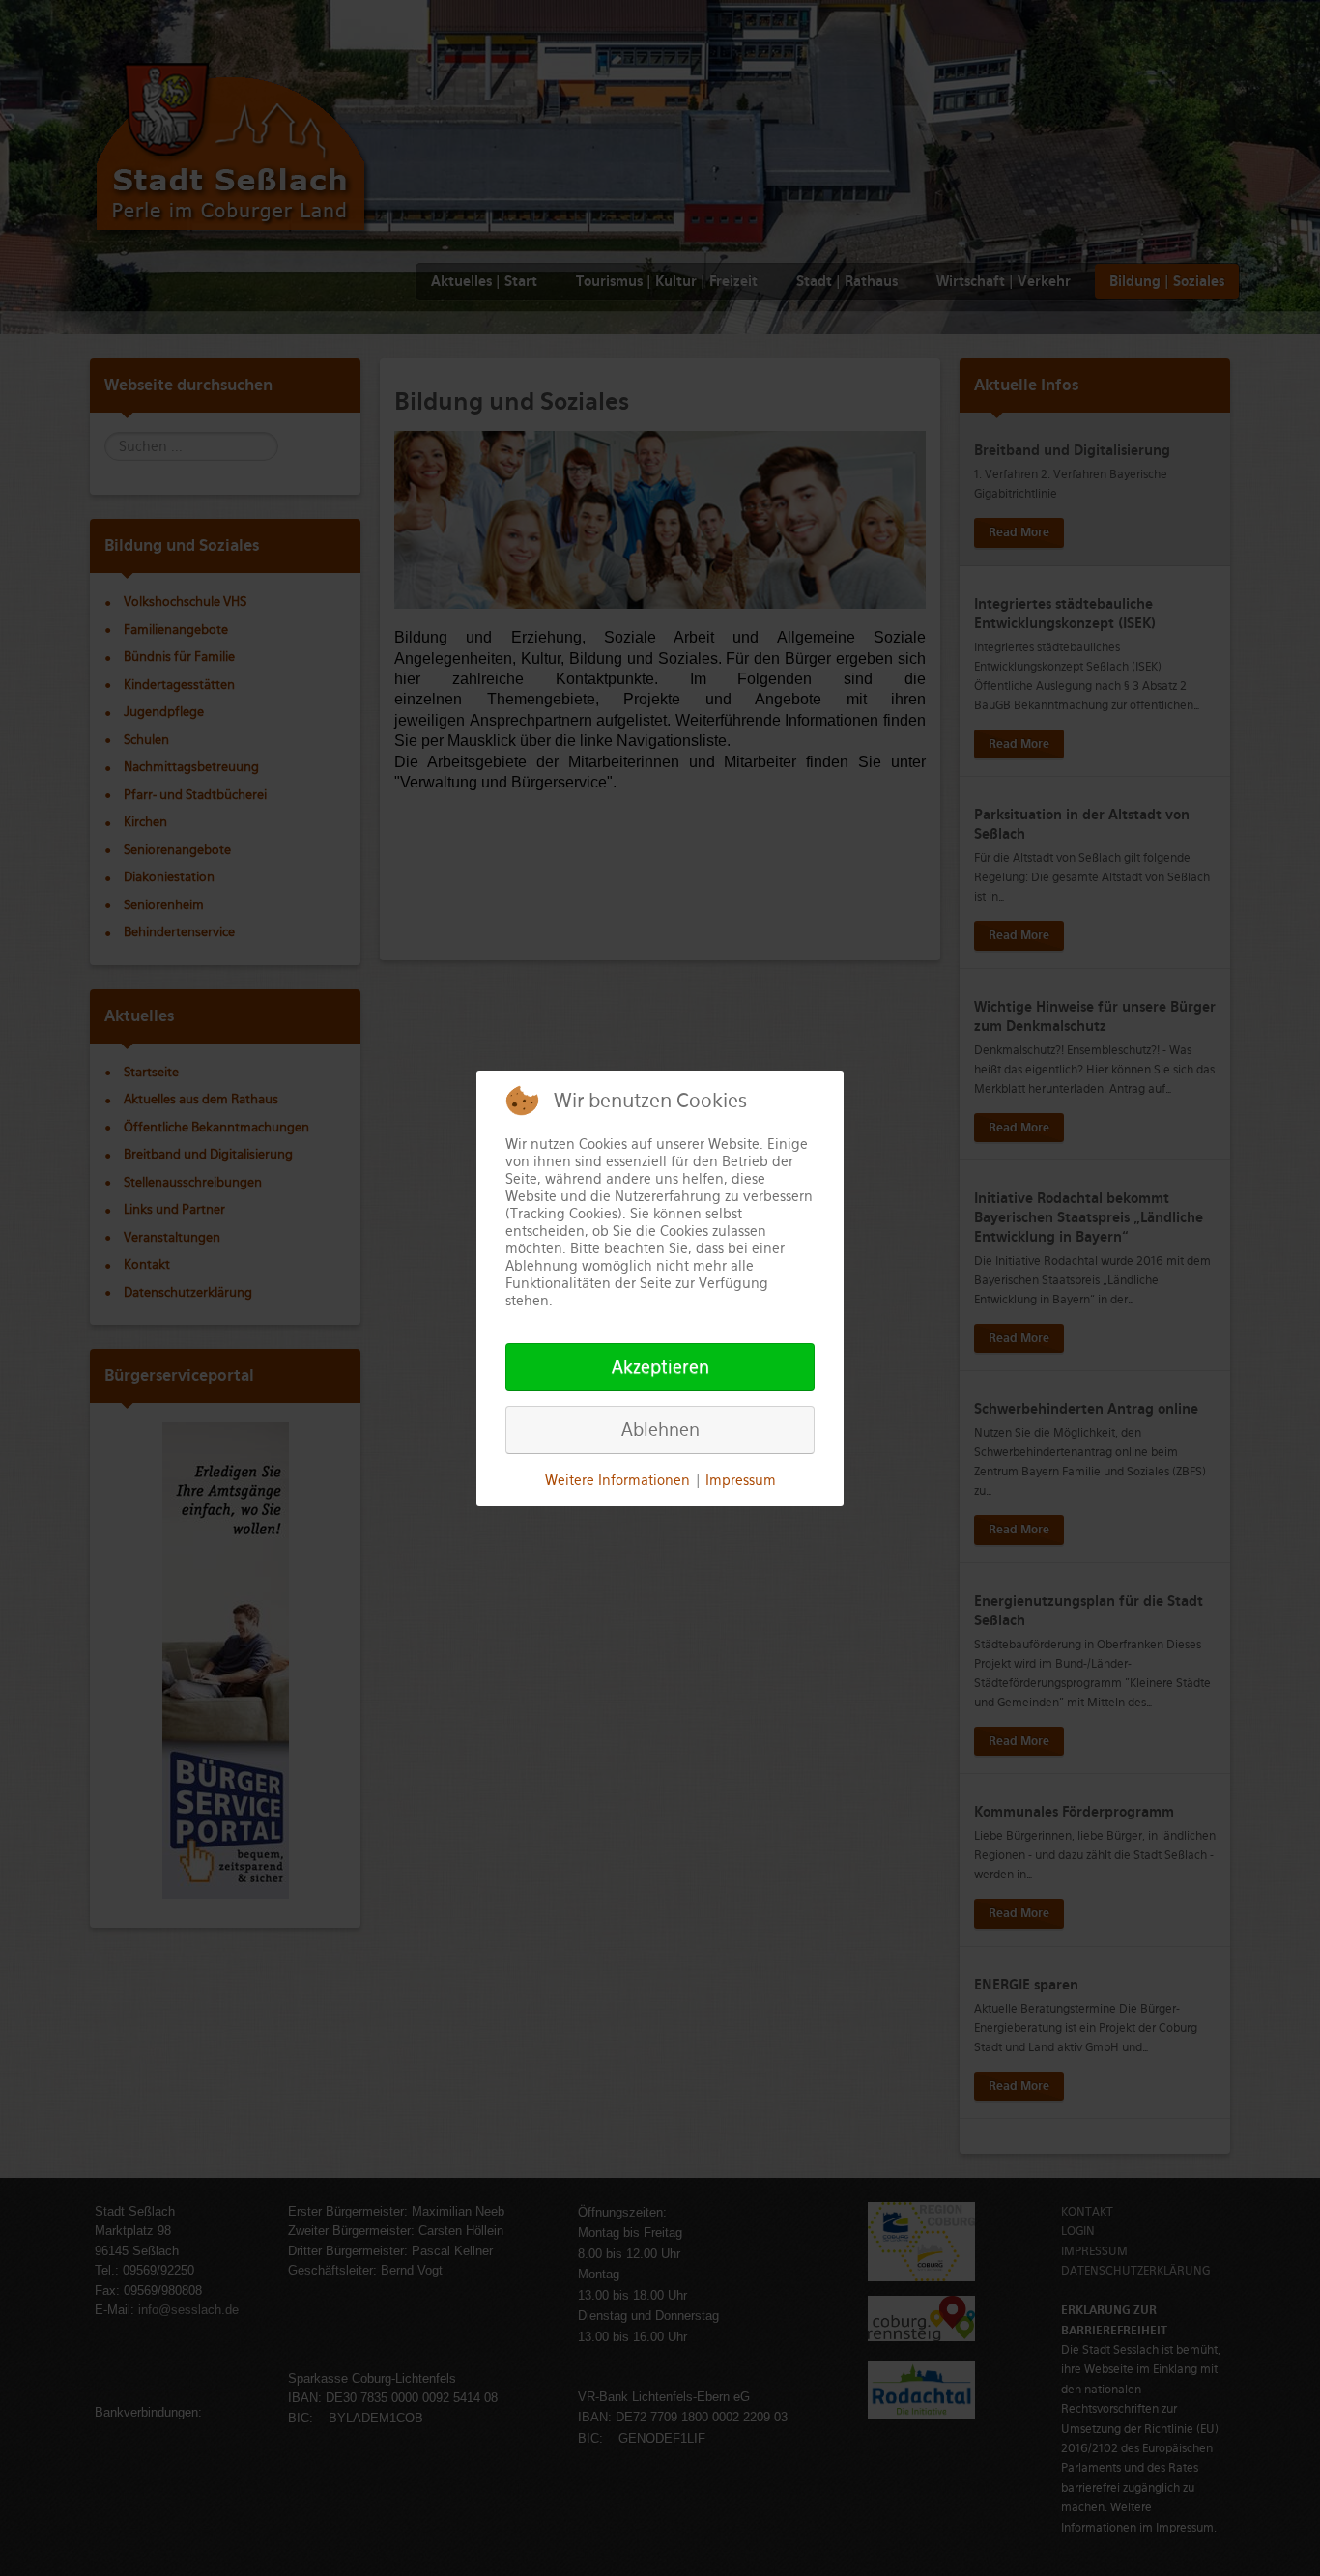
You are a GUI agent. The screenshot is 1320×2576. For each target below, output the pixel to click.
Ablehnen (660, 1430)
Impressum (741, 1480)
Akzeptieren (660, 1367)
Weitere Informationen (617, 1480)
